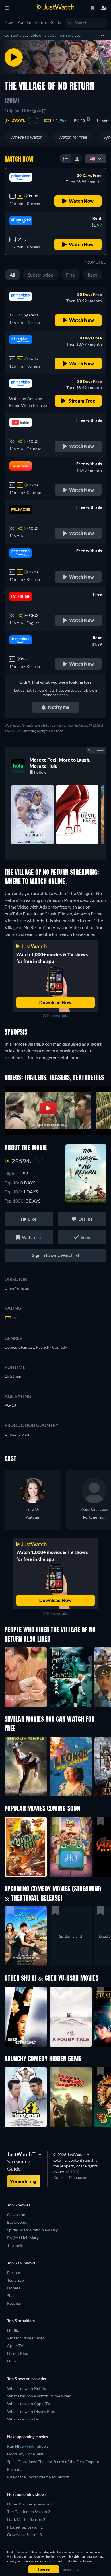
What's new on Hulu (25, 2419)
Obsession (16, 2215)
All (13, 275)
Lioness (14, 2288)
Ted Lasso (16, 2280)
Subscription (41, 275)
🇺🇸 (92, 158)
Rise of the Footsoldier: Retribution (38, 2477)
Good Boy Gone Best (25, 2454)
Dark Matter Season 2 (26, 2519)
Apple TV (15, 2346)
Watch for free (73, 137)
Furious (14, 2273)
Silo (10, 2296)
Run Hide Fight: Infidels (28, 2446)
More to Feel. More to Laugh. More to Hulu (60, 763)
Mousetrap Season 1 (25, 2527)
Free (71, 275)
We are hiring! (24, 2181)
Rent (92, 275)
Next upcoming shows (27, 2494)
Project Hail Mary (23, 2238)
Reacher (14, 2303)
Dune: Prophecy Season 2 (30, 2504)
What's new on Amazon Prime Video (39, 2396)
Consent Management (73, 2177)
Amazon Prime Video (26, 2338)
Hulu (12, 2361)
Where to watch (26, 137)
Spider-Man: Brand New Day (32, 2230)
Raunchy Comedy (51, 1347)
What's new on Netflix (26, 2388)
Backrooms (17, 2222)
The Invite (16, 2245)
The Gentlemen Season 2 (29, 2512)
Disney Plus (18, 2353)
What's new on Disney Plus (31, 2411)
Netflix (13, 2330)
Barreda (14, 2469)
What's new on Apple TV (29, 2404)
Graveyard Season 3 (24, 2535)
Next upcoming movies (27, 2437)
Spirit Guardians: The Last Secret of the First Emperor (54, 2462)
